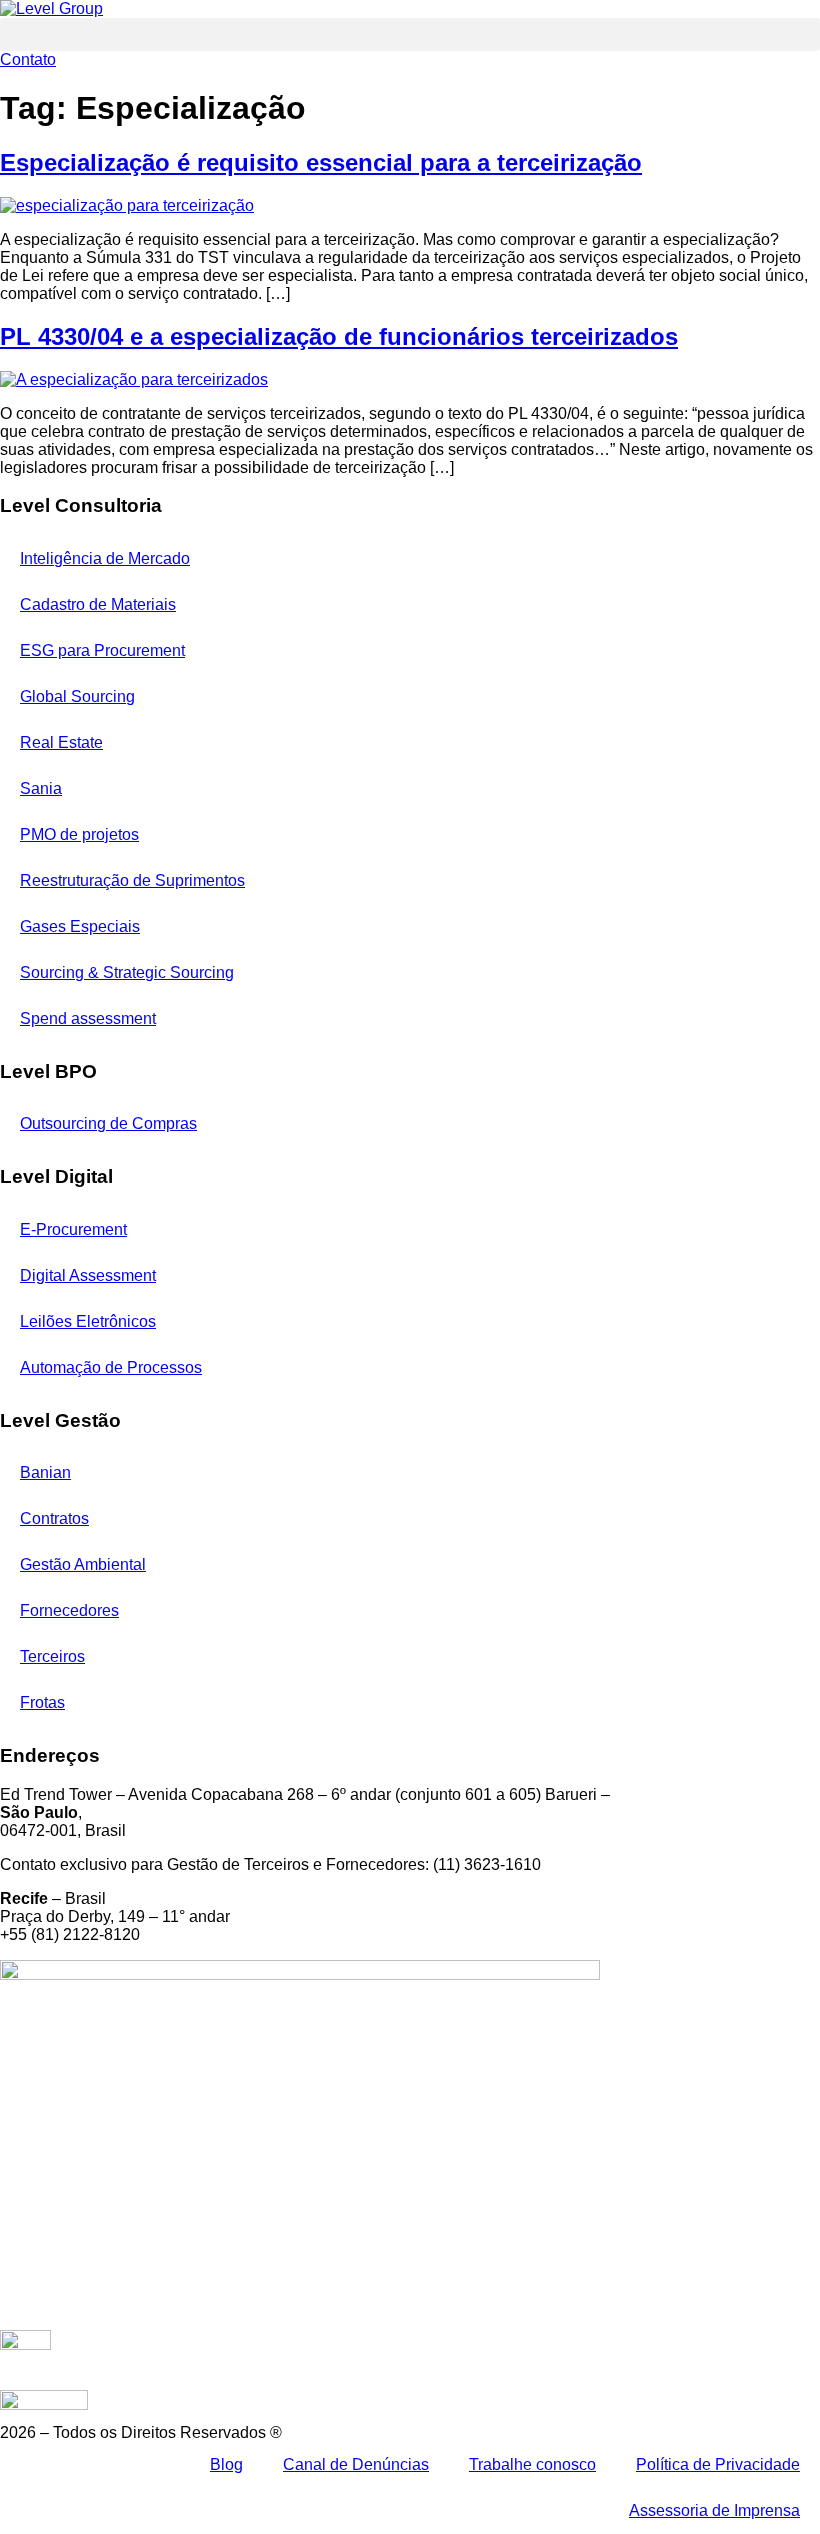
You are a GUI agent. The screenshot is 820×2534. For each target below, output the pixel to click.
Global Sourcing (77, 696)
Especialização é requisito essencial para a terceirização (321, 162)
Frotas (42, 1702)
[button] (410, 34)
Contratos (54, 1518)
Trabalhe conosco (532, 2464)
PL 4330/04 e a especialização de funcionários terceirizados (339, 336)
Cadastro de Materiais (98, 604)
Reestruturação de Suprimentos (132, 880)
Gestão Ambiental (83, 1564)
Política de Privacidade (718, 2464)
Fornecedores (69, 1610)
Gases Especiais (80, 926)
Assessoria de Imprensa (714, 2510)
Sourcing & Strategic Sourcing (127, 972)
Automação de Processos (111, 1367)
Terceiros (52, 1656)
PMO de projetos (79, 834)
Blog (226, 2464)
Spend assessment (88, 1018)
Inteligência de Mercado (105, 558)
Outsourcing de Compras (108, 1123)
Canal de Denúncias (356, 2464)
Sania (41, 788)
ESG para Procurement (102, 650)
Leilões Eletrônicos (88, 1321)
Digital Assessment (88, 1275)
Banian (45, 1472)
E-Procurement (73, 1229)
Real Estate (61, 742)
